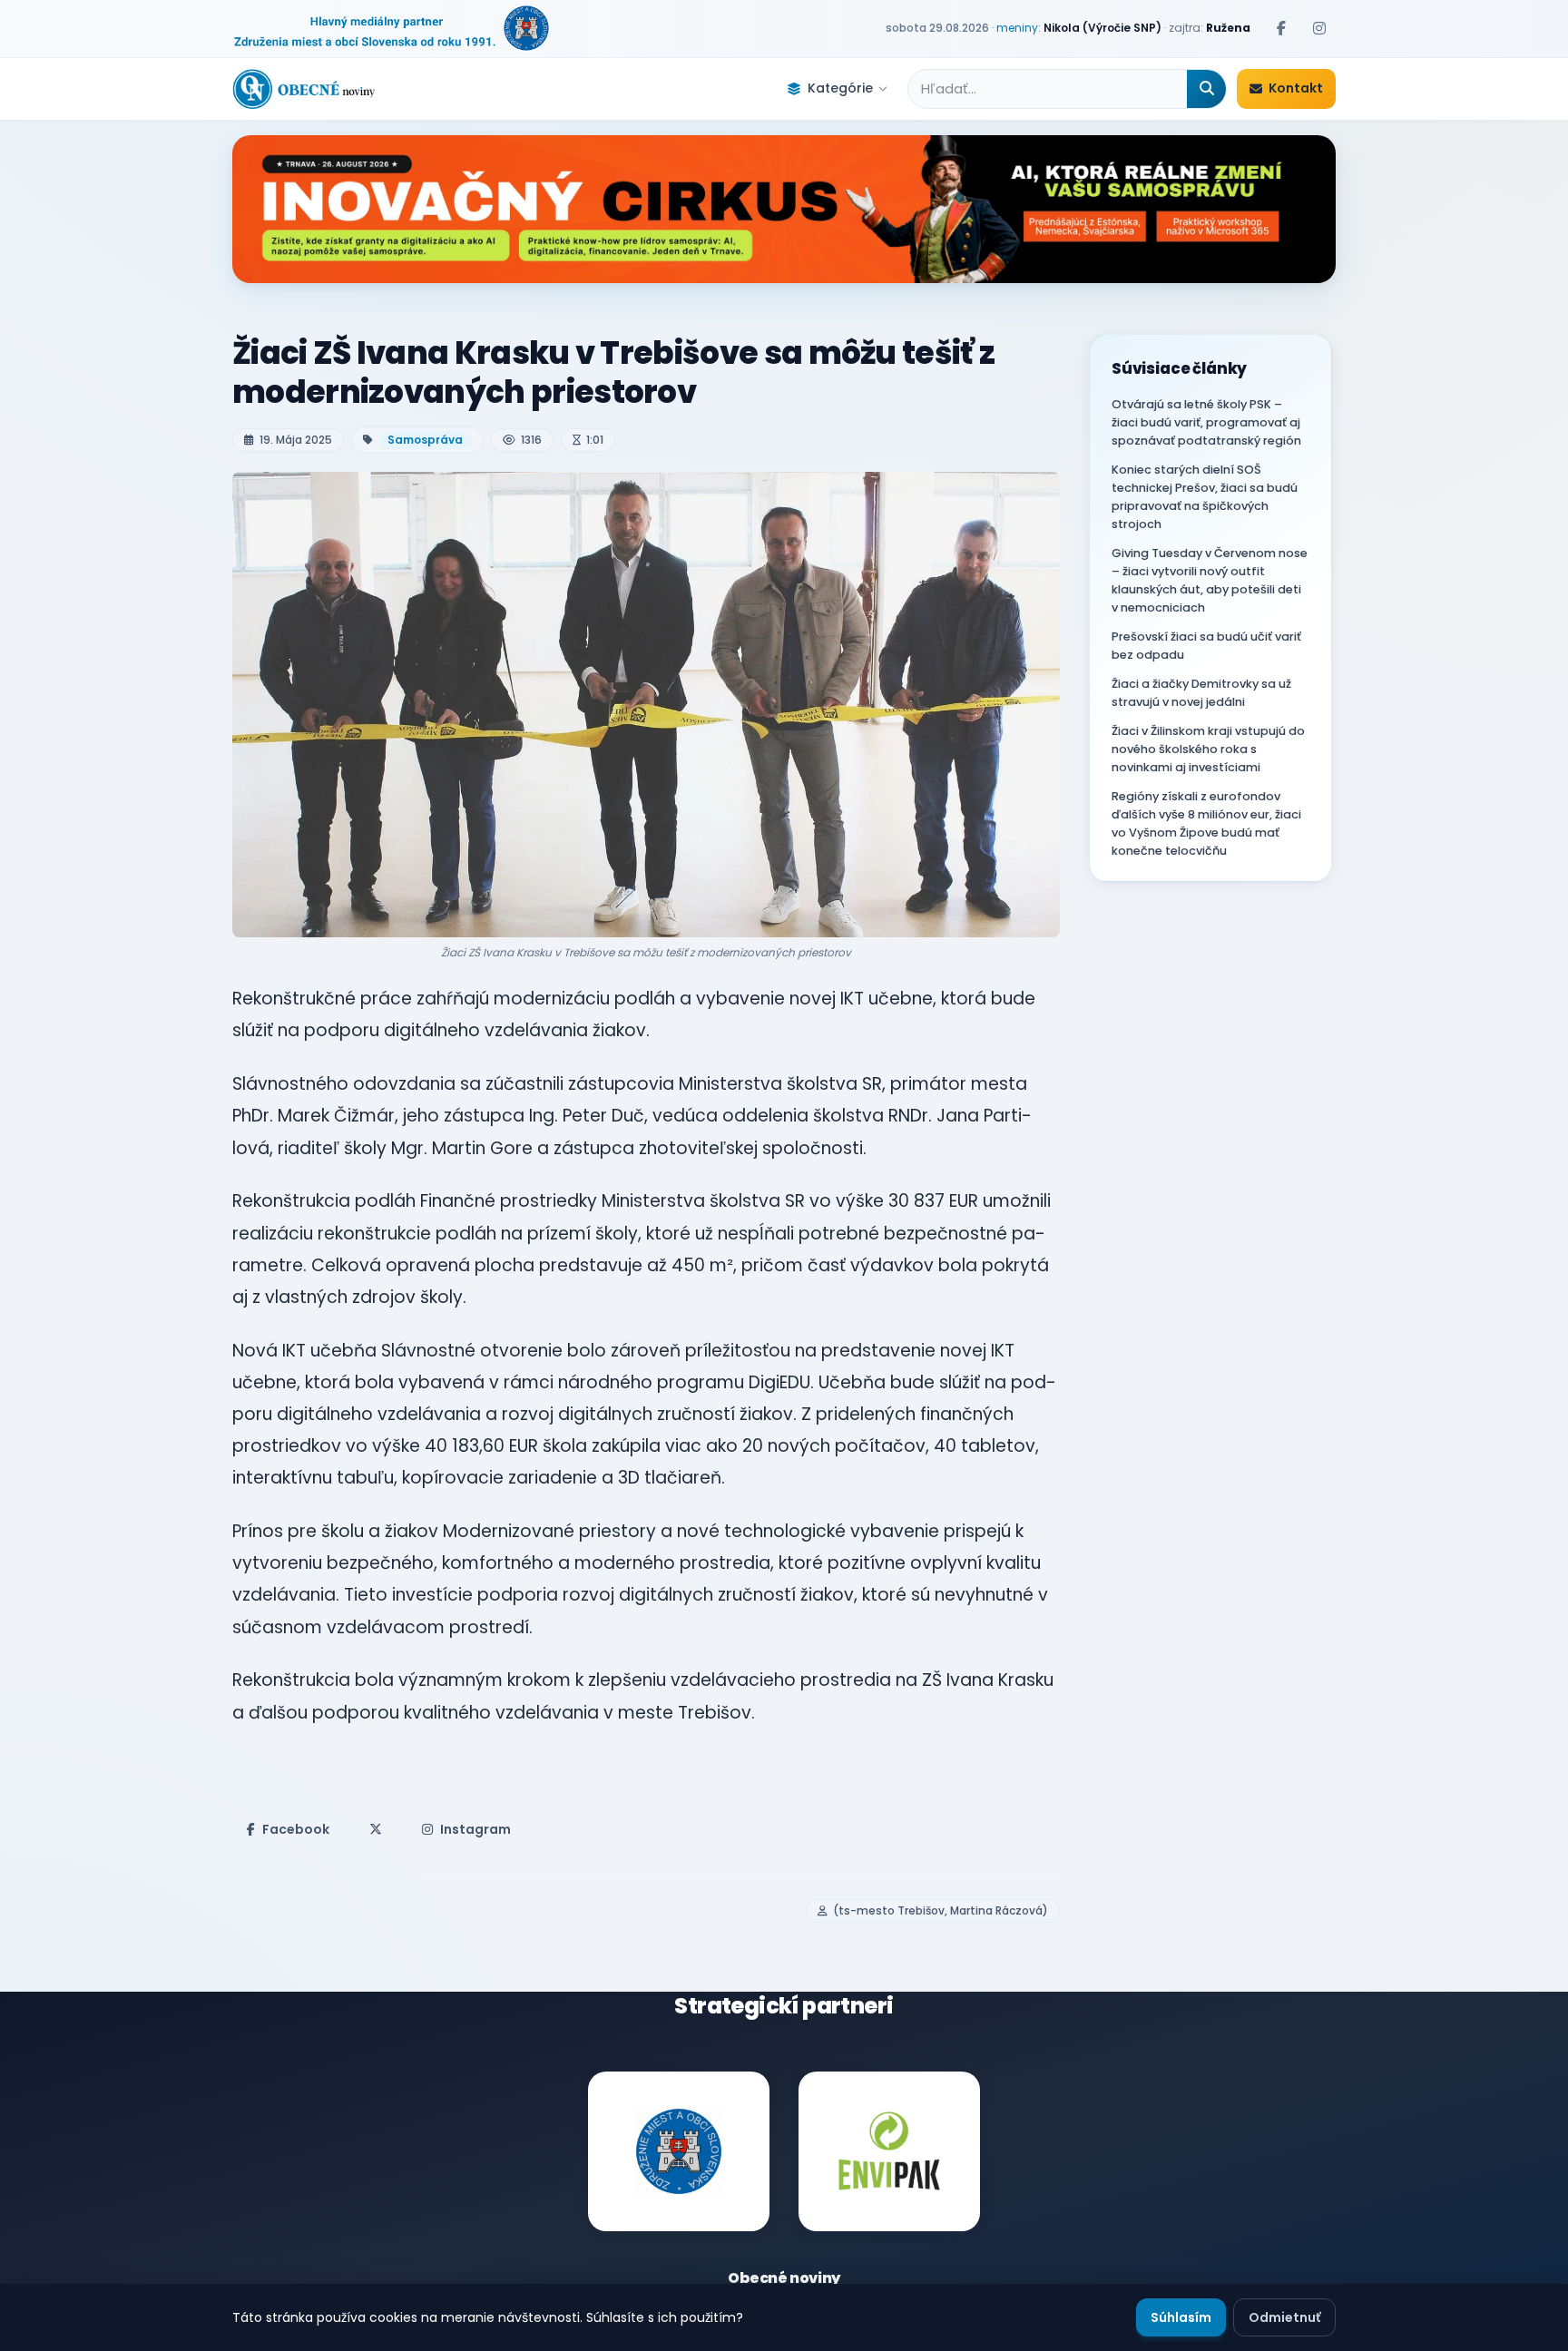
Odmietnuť (1284, 2317)
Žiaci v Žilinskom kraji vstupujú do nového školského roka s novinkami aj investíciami (1208, 749)
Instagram (475, 1829)
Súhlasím (1181, 2317)
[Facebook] (1281, 28)
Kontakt (1296, 88)
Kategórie (840, 88)
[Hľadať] (1206, 89)
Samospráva (425, 440)
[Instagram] (1319, 28)
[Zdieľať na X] (376, 1829)
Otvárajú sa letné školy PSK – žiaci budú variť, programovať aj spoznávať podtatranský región (1206, 422)
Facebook (296, 1829)
